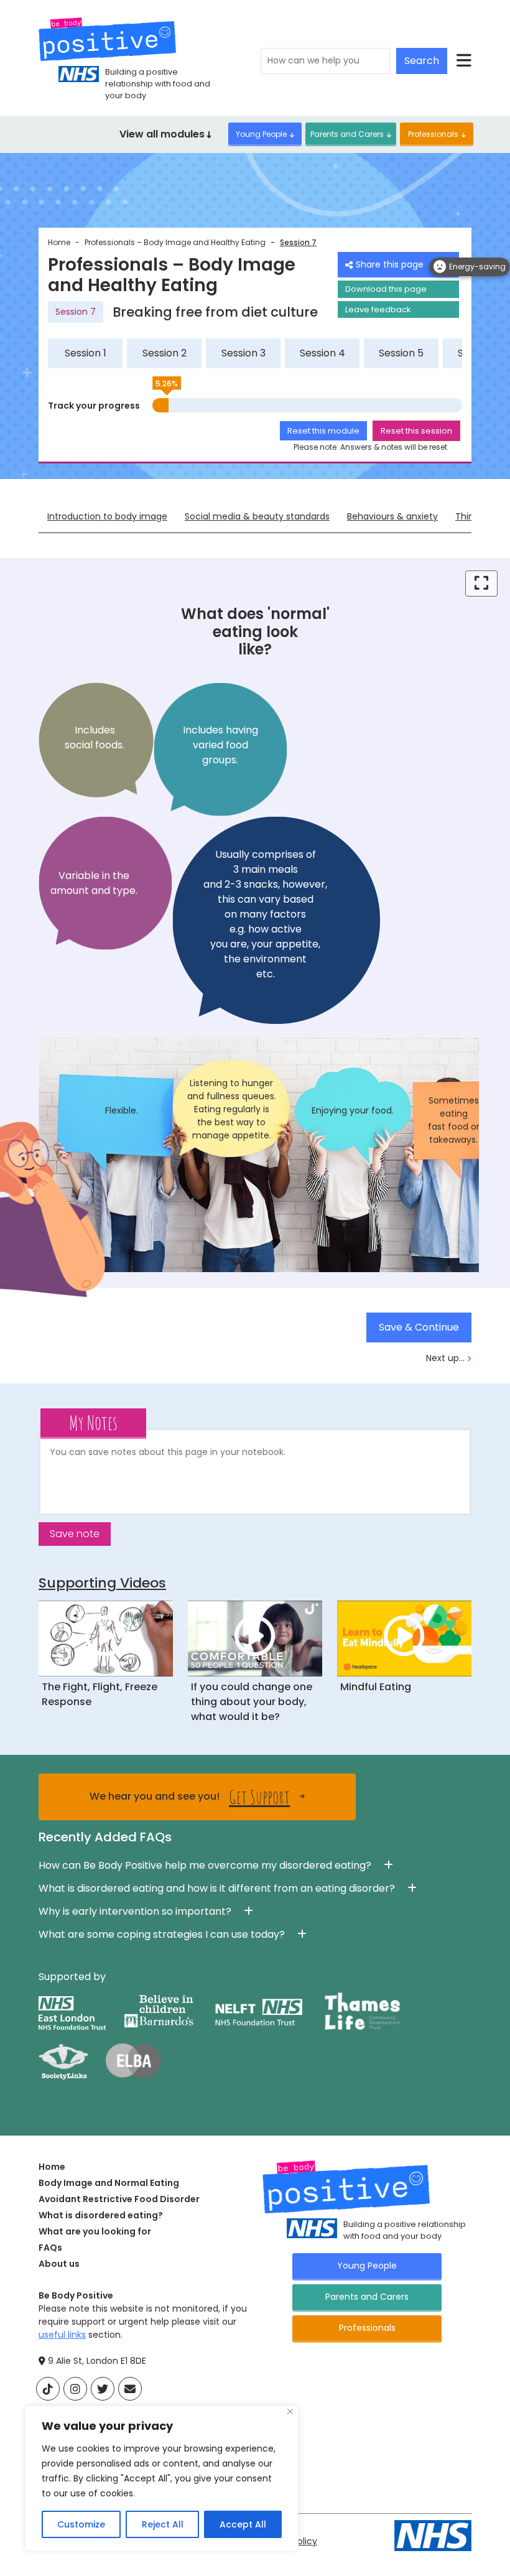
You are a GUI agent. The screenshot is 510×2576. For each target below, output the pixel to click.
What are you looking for (95, 2231)
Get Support (259, 1797)
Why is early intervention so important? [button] (135, 1911)
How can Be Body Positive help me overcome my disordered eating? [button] (205, 1865)
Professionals (433, 134)
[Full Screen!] (481, 584)
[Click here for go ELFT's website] (433, 2535)
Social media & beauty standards (257, 516)
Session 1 (86, 353)
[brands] (48, 2389)
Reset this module (323, 431)
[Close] (290, 2411)
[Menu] (464, 61)
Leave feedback (378, 309)
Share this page (390, 264)
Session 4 (322, 353)
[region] (162, 2478)
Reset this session (416, 431)
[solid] (130, 2389)
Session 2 (165, 353)
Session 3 (243, 353)
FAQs (50, 2248)
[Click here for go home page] (107, 39)
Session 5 (401, 353)
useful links (62, 2335)
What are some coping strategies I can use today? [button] (162, 1934)
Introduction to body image (107, 516)
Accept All (243, 2524)
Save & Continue (419, 1327)
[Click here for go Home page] (346, 2186)
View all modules (163, 134)
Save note (75, 1534)
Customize (81, 2524)
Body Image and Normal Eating (109, 2183)
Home (59, 242)
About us (59, 2264)
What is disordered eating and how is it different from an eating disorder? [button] (217, 1888)
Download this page (386, 289)
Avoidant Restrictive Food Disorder (119, 2199)
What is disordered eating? (101, 2215)
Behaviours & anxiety (392, 516)
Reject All (163, 2524)
